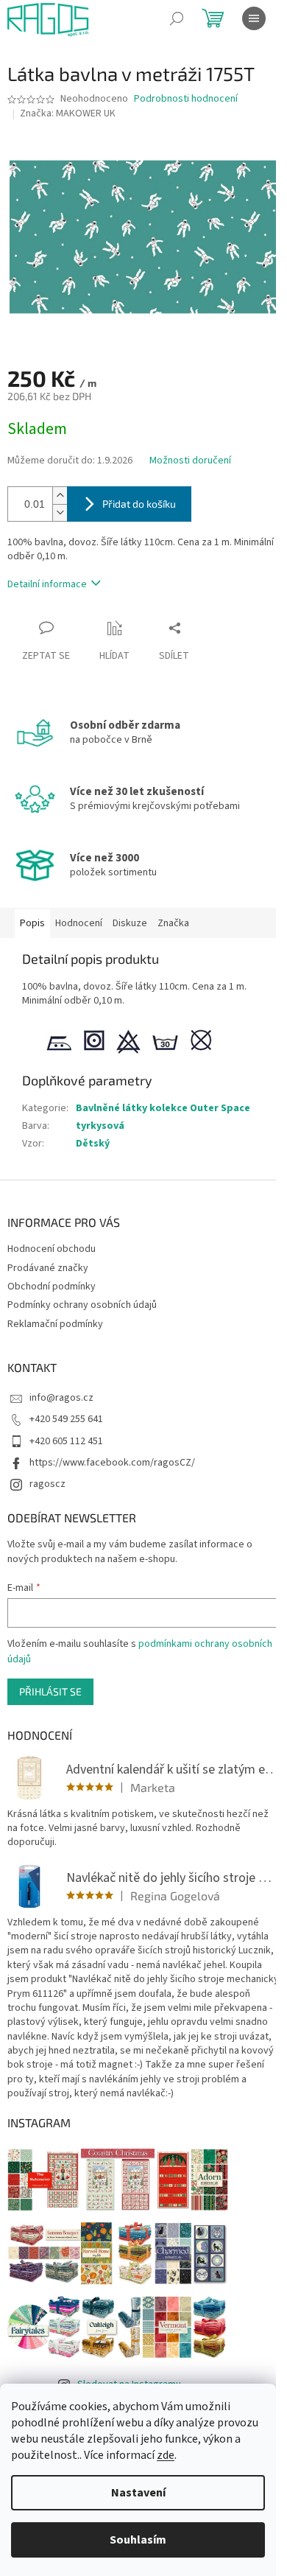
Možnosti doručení (190, 461)
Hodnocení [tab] (79, 923)
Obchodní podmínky (52, 1287)
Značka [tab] (173, 923)
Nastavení (138, 2493)
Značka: (68, 113)
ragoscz (47, 1484)
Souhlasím (138, 2540)
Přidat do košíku (139, 504)
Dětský (93, 1144)
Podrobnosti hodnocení (186, 99)
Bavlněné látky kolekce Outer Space (163, 1108)
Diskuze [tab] (130, 923)
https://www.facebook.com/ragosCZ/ (112, 1463)
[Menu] (254, 18)
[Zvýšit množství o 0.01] (60, 496)
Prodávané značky (48, 1268)
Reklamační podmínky (55, 1324)
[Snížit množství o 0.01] (60, 512)
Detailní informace (47, 584)
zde (166, 2455)
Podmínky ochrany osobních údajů (82, 1305)
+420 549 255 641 (66, 1419)
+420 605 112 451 (66, 1441)
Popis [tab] (32, 923)
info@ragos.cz (61, 1398)
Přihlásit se (50, 1691)
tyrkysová (100, 1126)
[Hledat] (177, 18)
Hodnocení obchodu (52, 1249)
